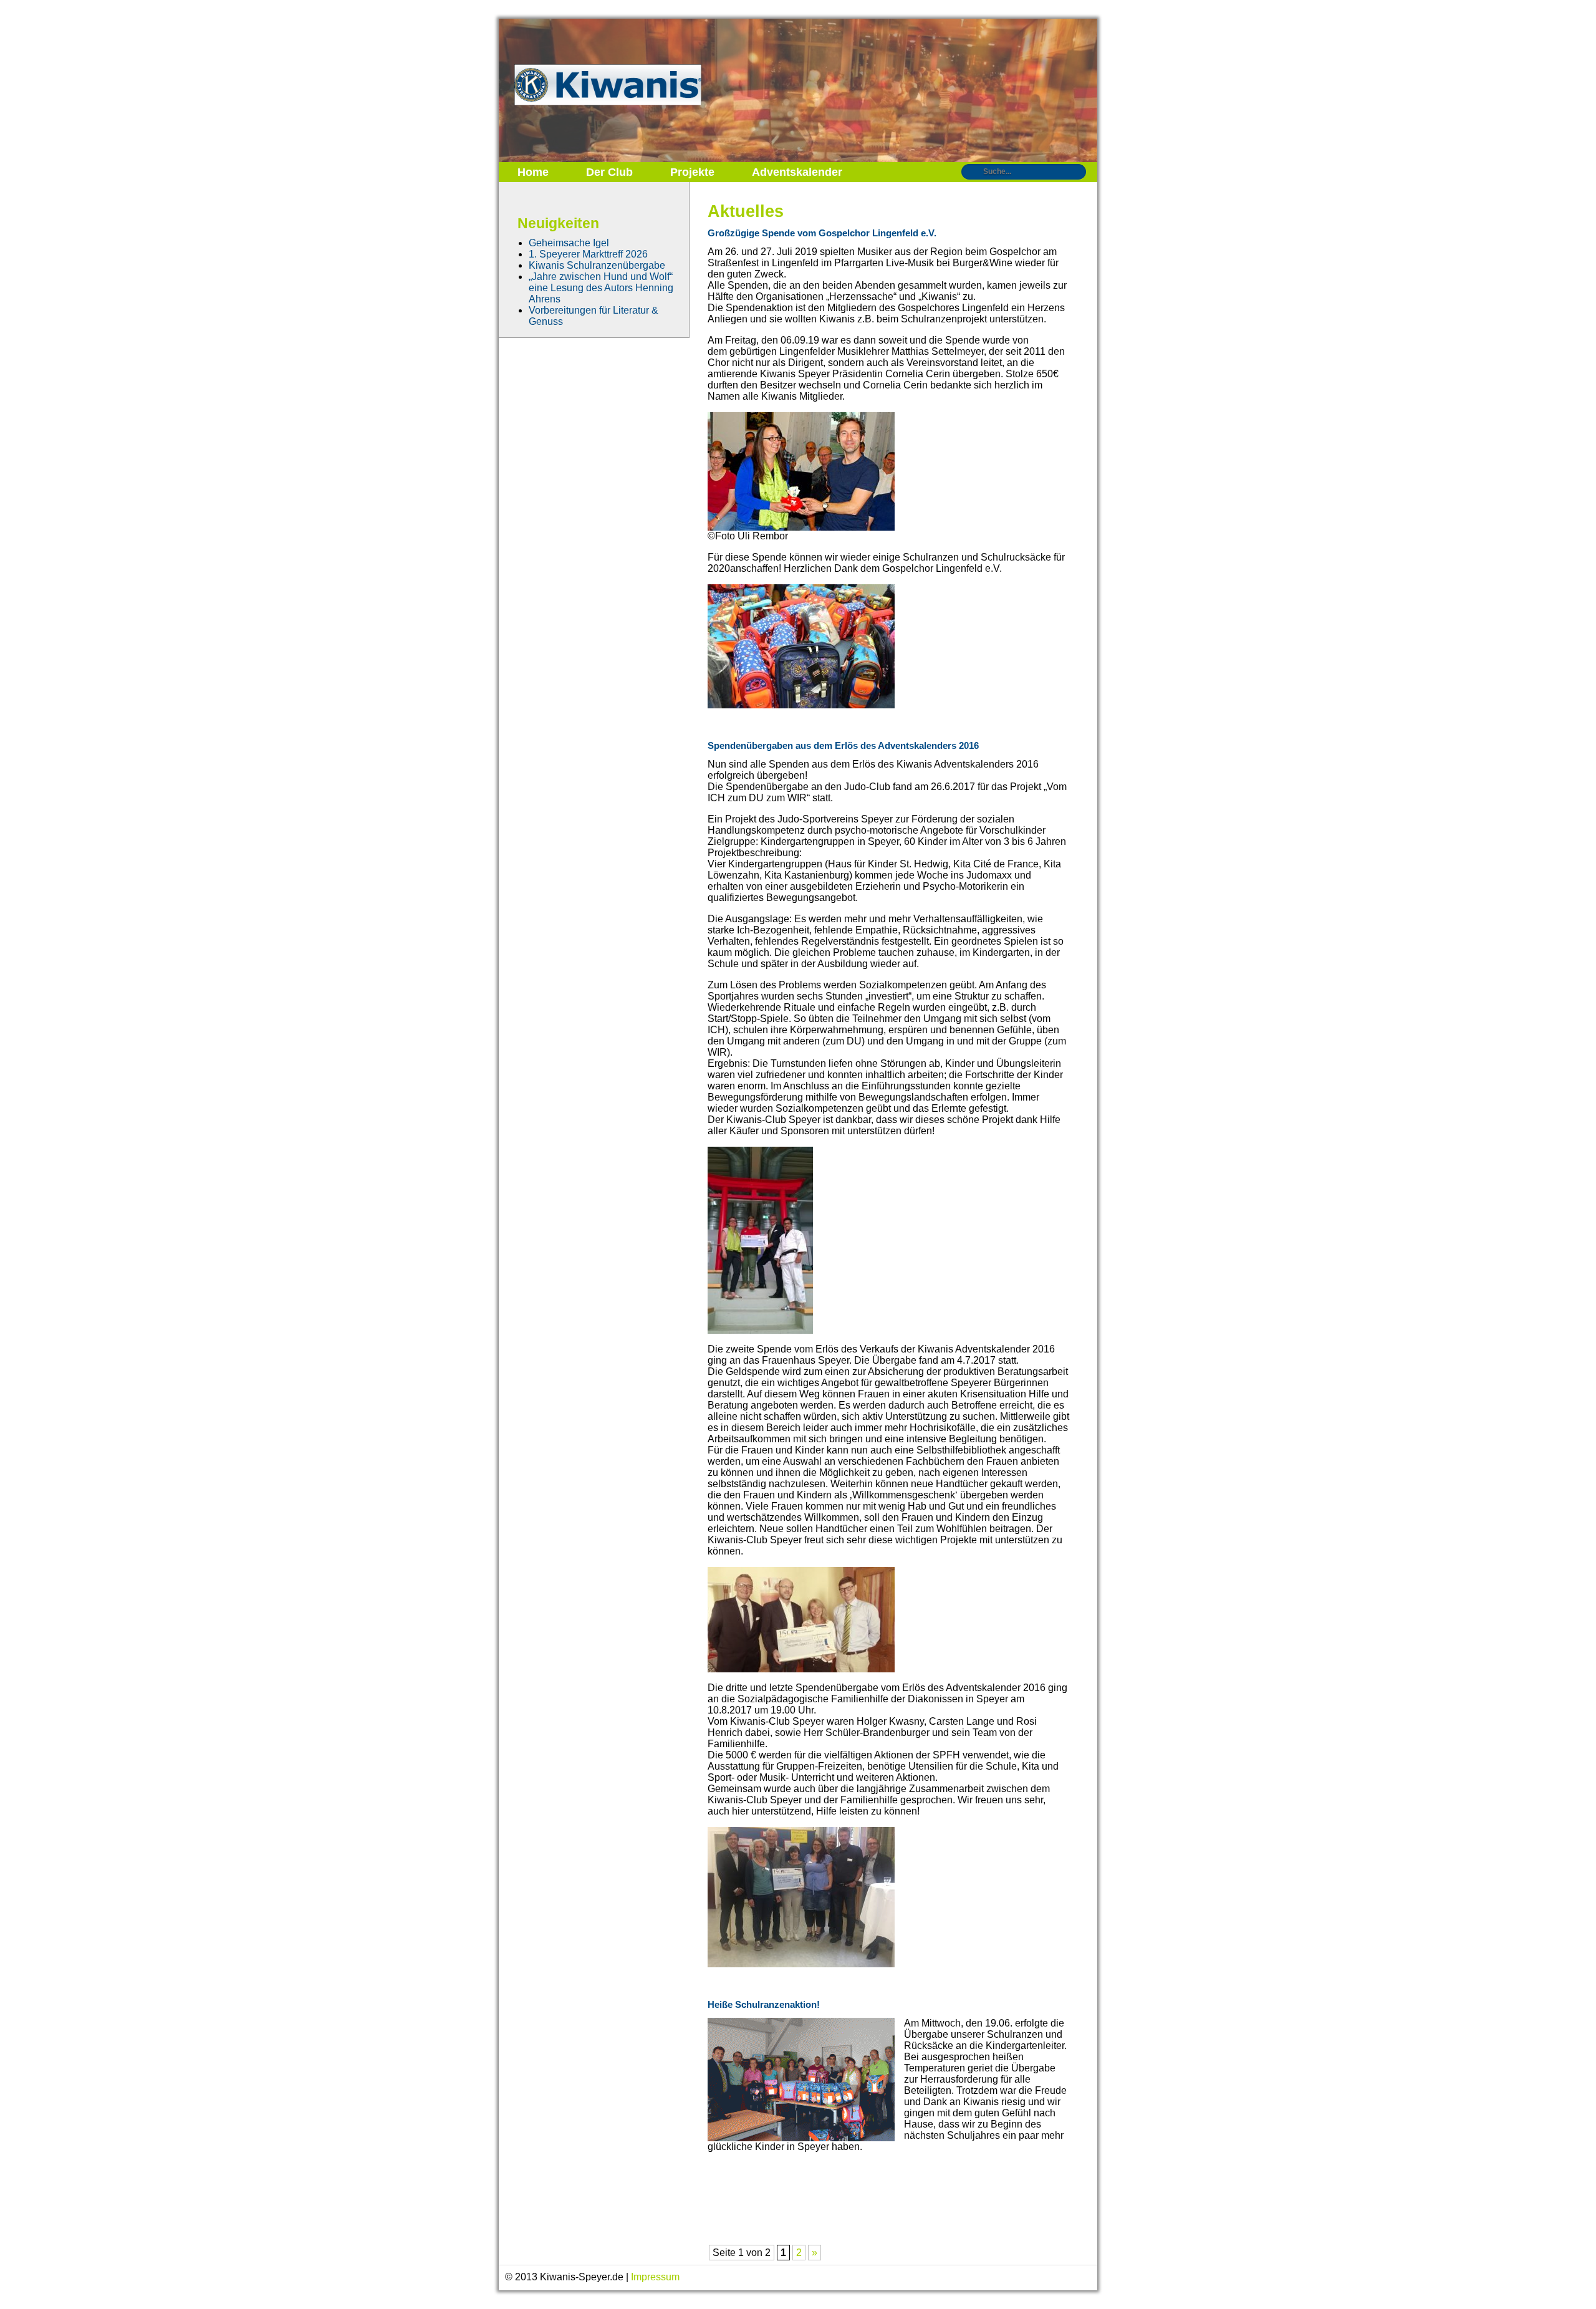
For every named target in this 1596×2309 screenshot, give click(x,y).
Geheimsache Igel (569, 243)
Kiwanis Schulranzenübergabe (597, 265)
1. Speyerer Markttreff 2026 (588, 254)
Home (533, 172)
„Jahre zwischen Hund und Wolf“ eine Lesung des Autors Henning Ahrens (601, 288)
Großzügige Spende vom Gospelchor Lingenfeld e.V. (822, 233)
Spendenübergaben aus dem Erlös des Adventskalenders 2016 (843, 745)
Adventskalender (797, 172)
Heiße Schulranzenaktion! (764, 2004)
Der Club (609, 172)
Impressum (655, 2277)
